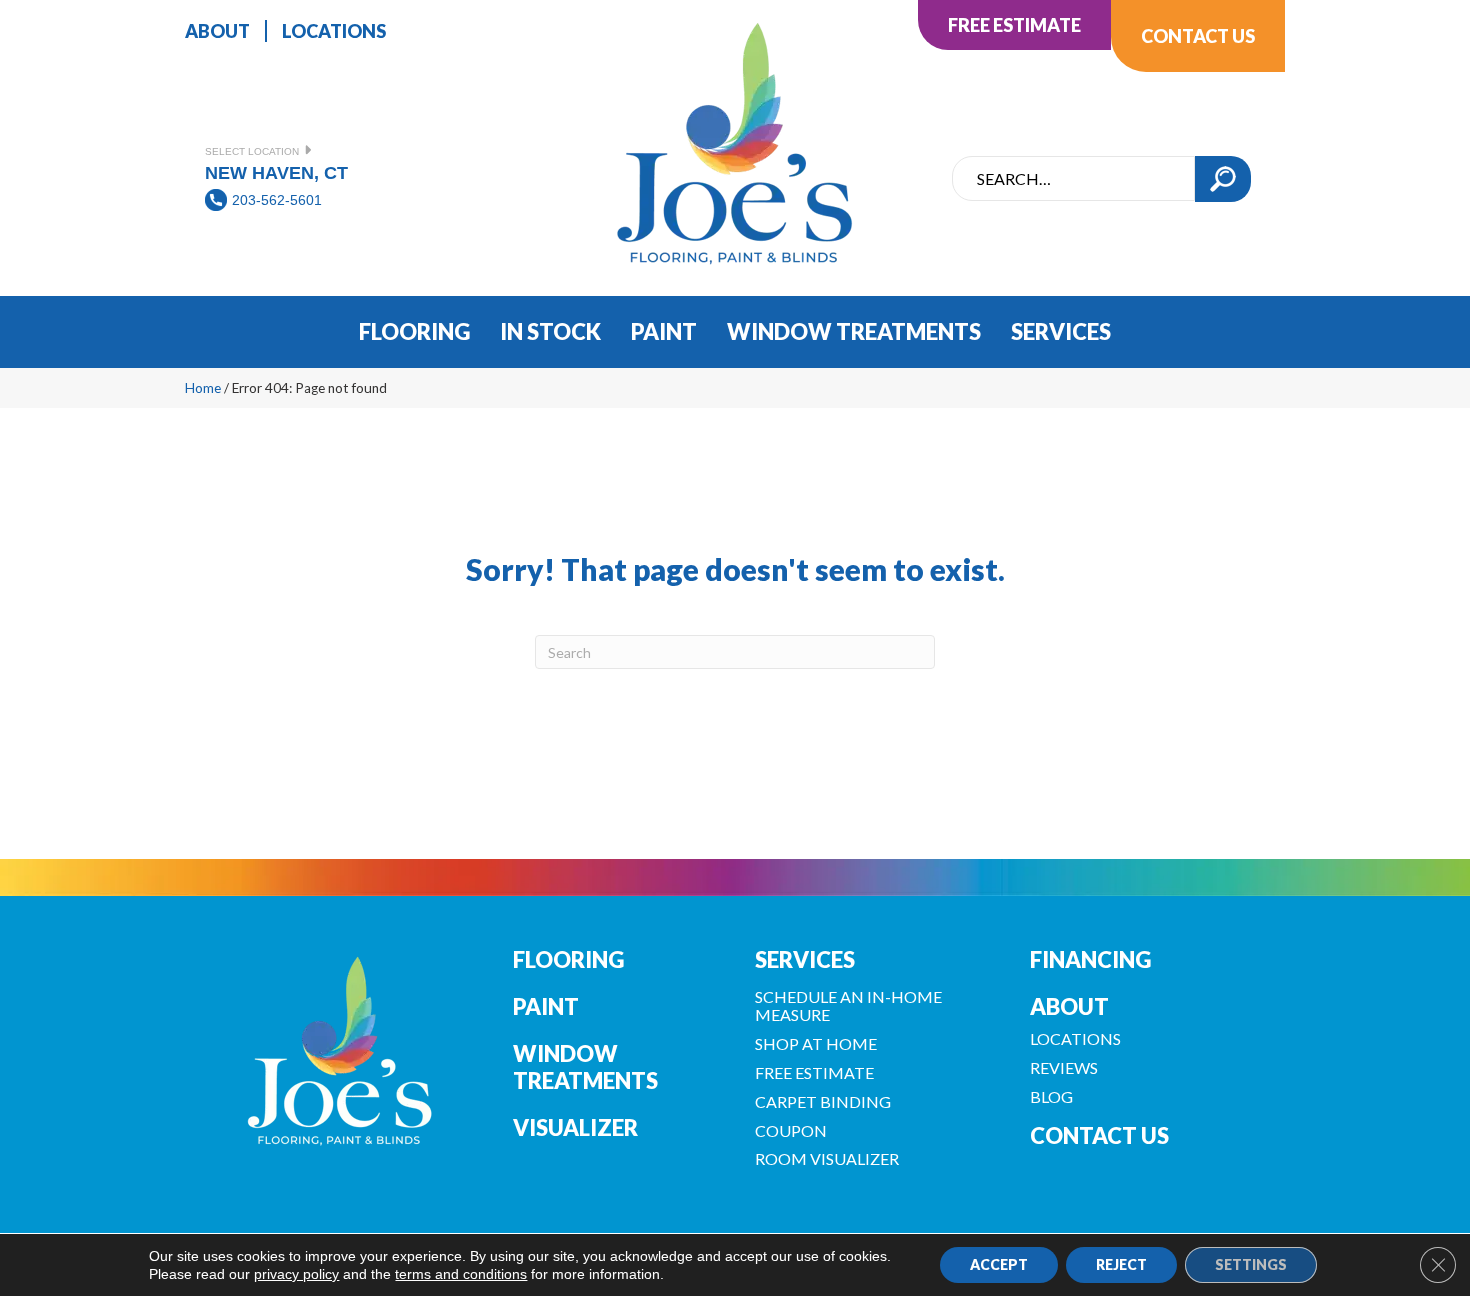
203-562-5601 (277, 200)
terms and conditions (461, 1274)
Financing (1090, 959)
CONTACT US (1099, 1135)
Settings (1251, 1264)
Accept (999, 1264)
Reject (1121, 1264)
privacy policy (296, 1274)
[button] (1223, 179)
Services (805, 959)
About (1069, 1006)
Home (203, 388)
